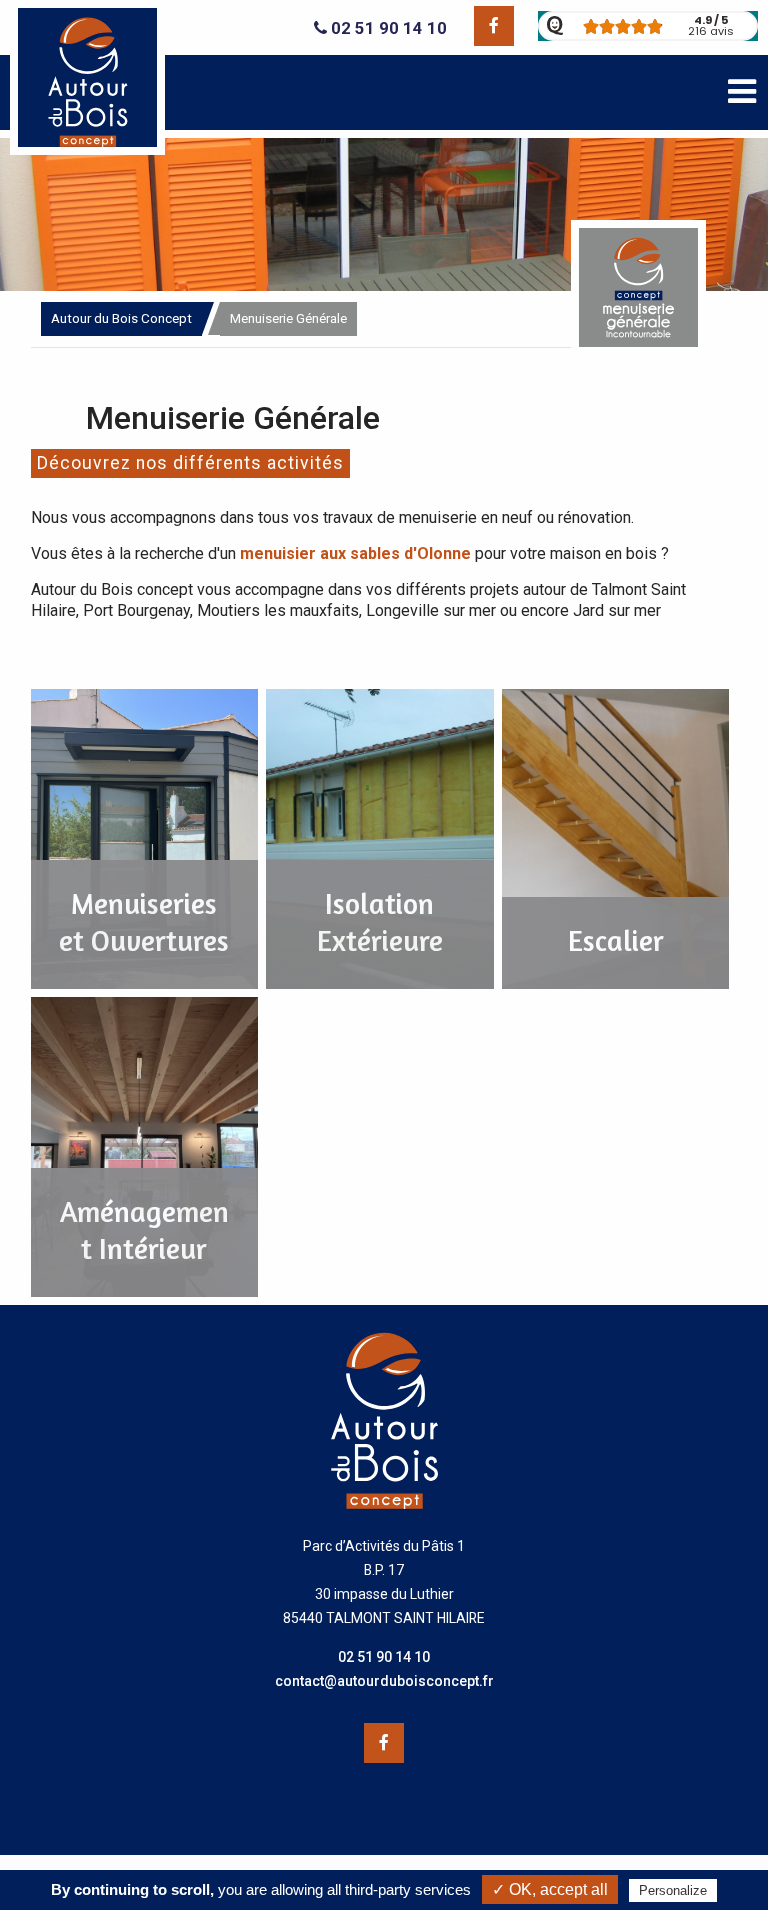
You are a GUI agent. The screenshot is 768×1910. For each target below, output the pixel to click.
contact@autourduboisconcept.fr (384, 1681)
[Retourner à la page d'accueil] (87, 149)
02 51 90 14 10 (387, 28)
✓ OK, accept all (550, 1889)
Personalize (673, 1890)
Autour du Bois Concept (121, 318)
